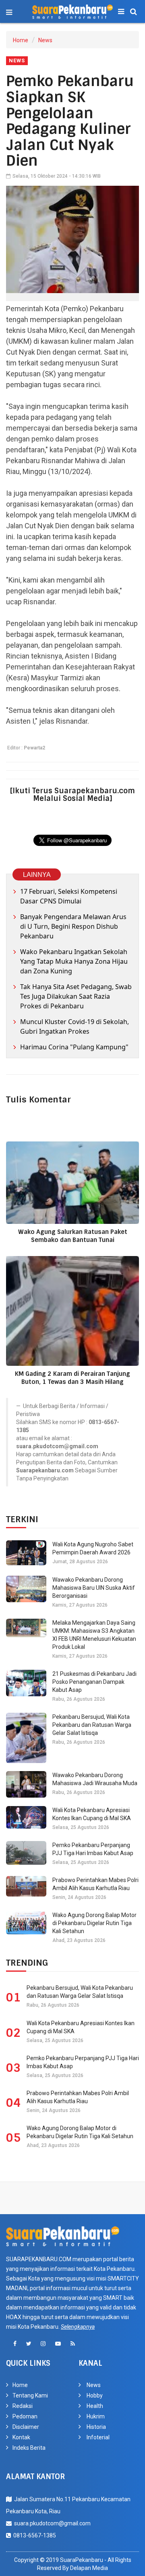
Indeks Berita (29, 2448)
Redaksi (23, 2406)
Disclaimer (26, 2427)
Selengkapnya (78, 2327)
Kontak (21, 2437)
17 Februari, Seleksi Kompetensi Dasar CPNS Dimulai (69, 896)
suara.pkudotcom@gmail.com (51, 2523)
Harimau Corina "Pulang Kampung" (74, 1047)
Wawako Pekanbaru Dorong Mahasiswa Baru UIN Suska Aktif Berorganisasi (94, 1588)
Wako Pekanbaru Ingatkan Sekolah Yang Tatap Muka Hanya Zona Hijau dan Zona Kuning (74, 961)
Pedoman (25, 2416)
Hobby (95, 2395)
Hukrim (96, 2416)
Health (95, 2406)
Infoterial (98, 2437)
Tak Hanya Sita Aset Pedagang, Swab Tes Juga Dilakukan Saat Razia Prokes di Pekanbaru (76, 996)
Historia (96, 2427)
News (45, 40)
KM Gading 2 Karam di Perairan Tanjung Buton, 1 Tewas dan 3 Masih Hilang (72, 1378)
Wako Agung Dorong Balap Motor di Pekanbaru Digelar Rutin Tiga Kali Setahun (94, 1923)
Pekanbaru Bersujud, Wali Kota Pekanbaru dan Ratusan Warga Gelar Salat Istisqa (92, 1725)
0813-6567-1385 (33, 2535)
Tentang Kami (30, 2395)
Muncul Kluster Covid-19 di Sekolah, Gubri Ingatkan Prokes (75, 1026)
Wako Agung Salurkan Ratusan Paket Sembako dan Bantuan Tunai (73, 1236)
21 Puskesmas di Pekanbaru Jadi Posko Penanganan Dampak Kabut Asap (94, 1682)
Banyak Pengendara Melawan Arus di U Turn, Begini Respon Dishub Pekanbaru (73, 926)
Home (21, 40)
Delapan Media (89, 2568)
